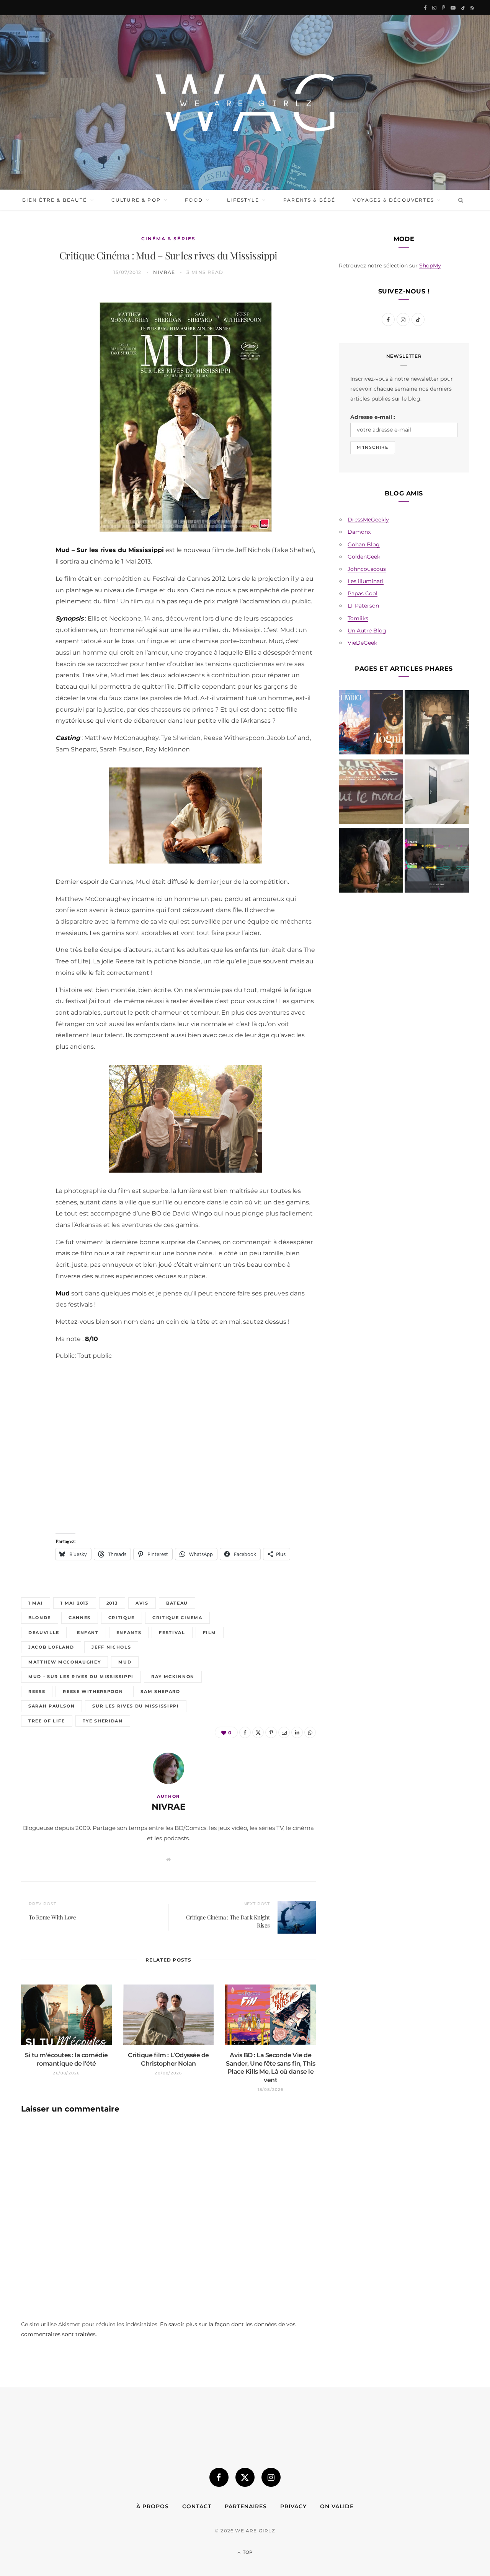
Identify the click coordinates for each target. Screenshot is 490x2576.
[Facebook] (31, 321)
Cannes (80, 1618)
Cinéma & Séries (168, 239)
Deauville (44, 1633)
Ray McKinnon (173, 1677)
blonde (40, 1618)
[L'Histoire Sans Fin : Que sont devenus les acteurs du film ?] (371, 862)
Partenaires (246, 2506)
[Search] (459, 200)
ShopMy (430, 266)
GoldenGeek (364, 557)
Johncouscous (367, 569)
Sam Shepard (160, 1691)
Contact (197, 2506)
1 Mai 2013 (75, 1603)
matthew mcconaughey (65, 1662)
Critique (122, 1618)
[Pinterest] (31, 360)
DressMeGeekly (368, 520)
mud (125, 1662)
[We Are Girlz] (245, 103)
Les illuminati (366, 581)
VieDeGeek (362, 643)
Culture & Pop (136, 200)
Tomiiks (358, 618)
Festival (172, 1633)
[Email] (31, 379)
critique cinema (177, 1618)
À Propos (153, 2506)
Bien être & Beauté (55, 200)
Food (194, 200)
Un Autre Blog (367, 631)
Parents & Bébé (309, 200)
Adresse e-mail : (373, 417)
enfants (129, 1633)
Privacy (293, 2506)
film (210, 1633)
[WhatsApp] (31, 418)
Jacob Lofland (51, 1647)
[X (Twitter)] (245, 2477)
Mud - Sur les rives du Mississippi (81, 1677)
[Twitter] (31, 340)
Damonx (359, 532)
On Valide (337, 2506)
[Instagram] (271, 2477)
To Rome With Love (52, 1917)
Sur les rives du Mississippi (136, 1706)
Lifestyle (243, 200)
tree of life (47, 1721)
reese (37, 1691)
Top (247, 2552)
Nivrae (164, 272)
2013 (112, 1603)
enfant (88, 1633)
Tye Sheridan (103, 1721)
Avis (142, 1603)
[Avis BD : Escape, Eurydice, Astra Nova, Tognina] (371, 724)
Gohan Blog (364, 544)
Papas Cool (363, 593)
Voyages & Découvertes (393, 200)
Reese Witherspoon (93, 1691)
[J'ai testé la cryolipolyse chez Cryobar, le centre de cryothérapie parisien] (437, 793)
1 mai (36, 1603)
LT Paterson (363, 606)
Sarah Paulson (51, 1706)
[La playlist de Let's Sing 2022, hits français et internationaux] (437, 862)
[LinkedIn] (31, 399)
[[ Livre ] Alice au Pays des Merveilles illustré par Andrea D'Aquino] (371, 793)
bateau (177, 1603)
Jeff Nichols (111, 1647)
